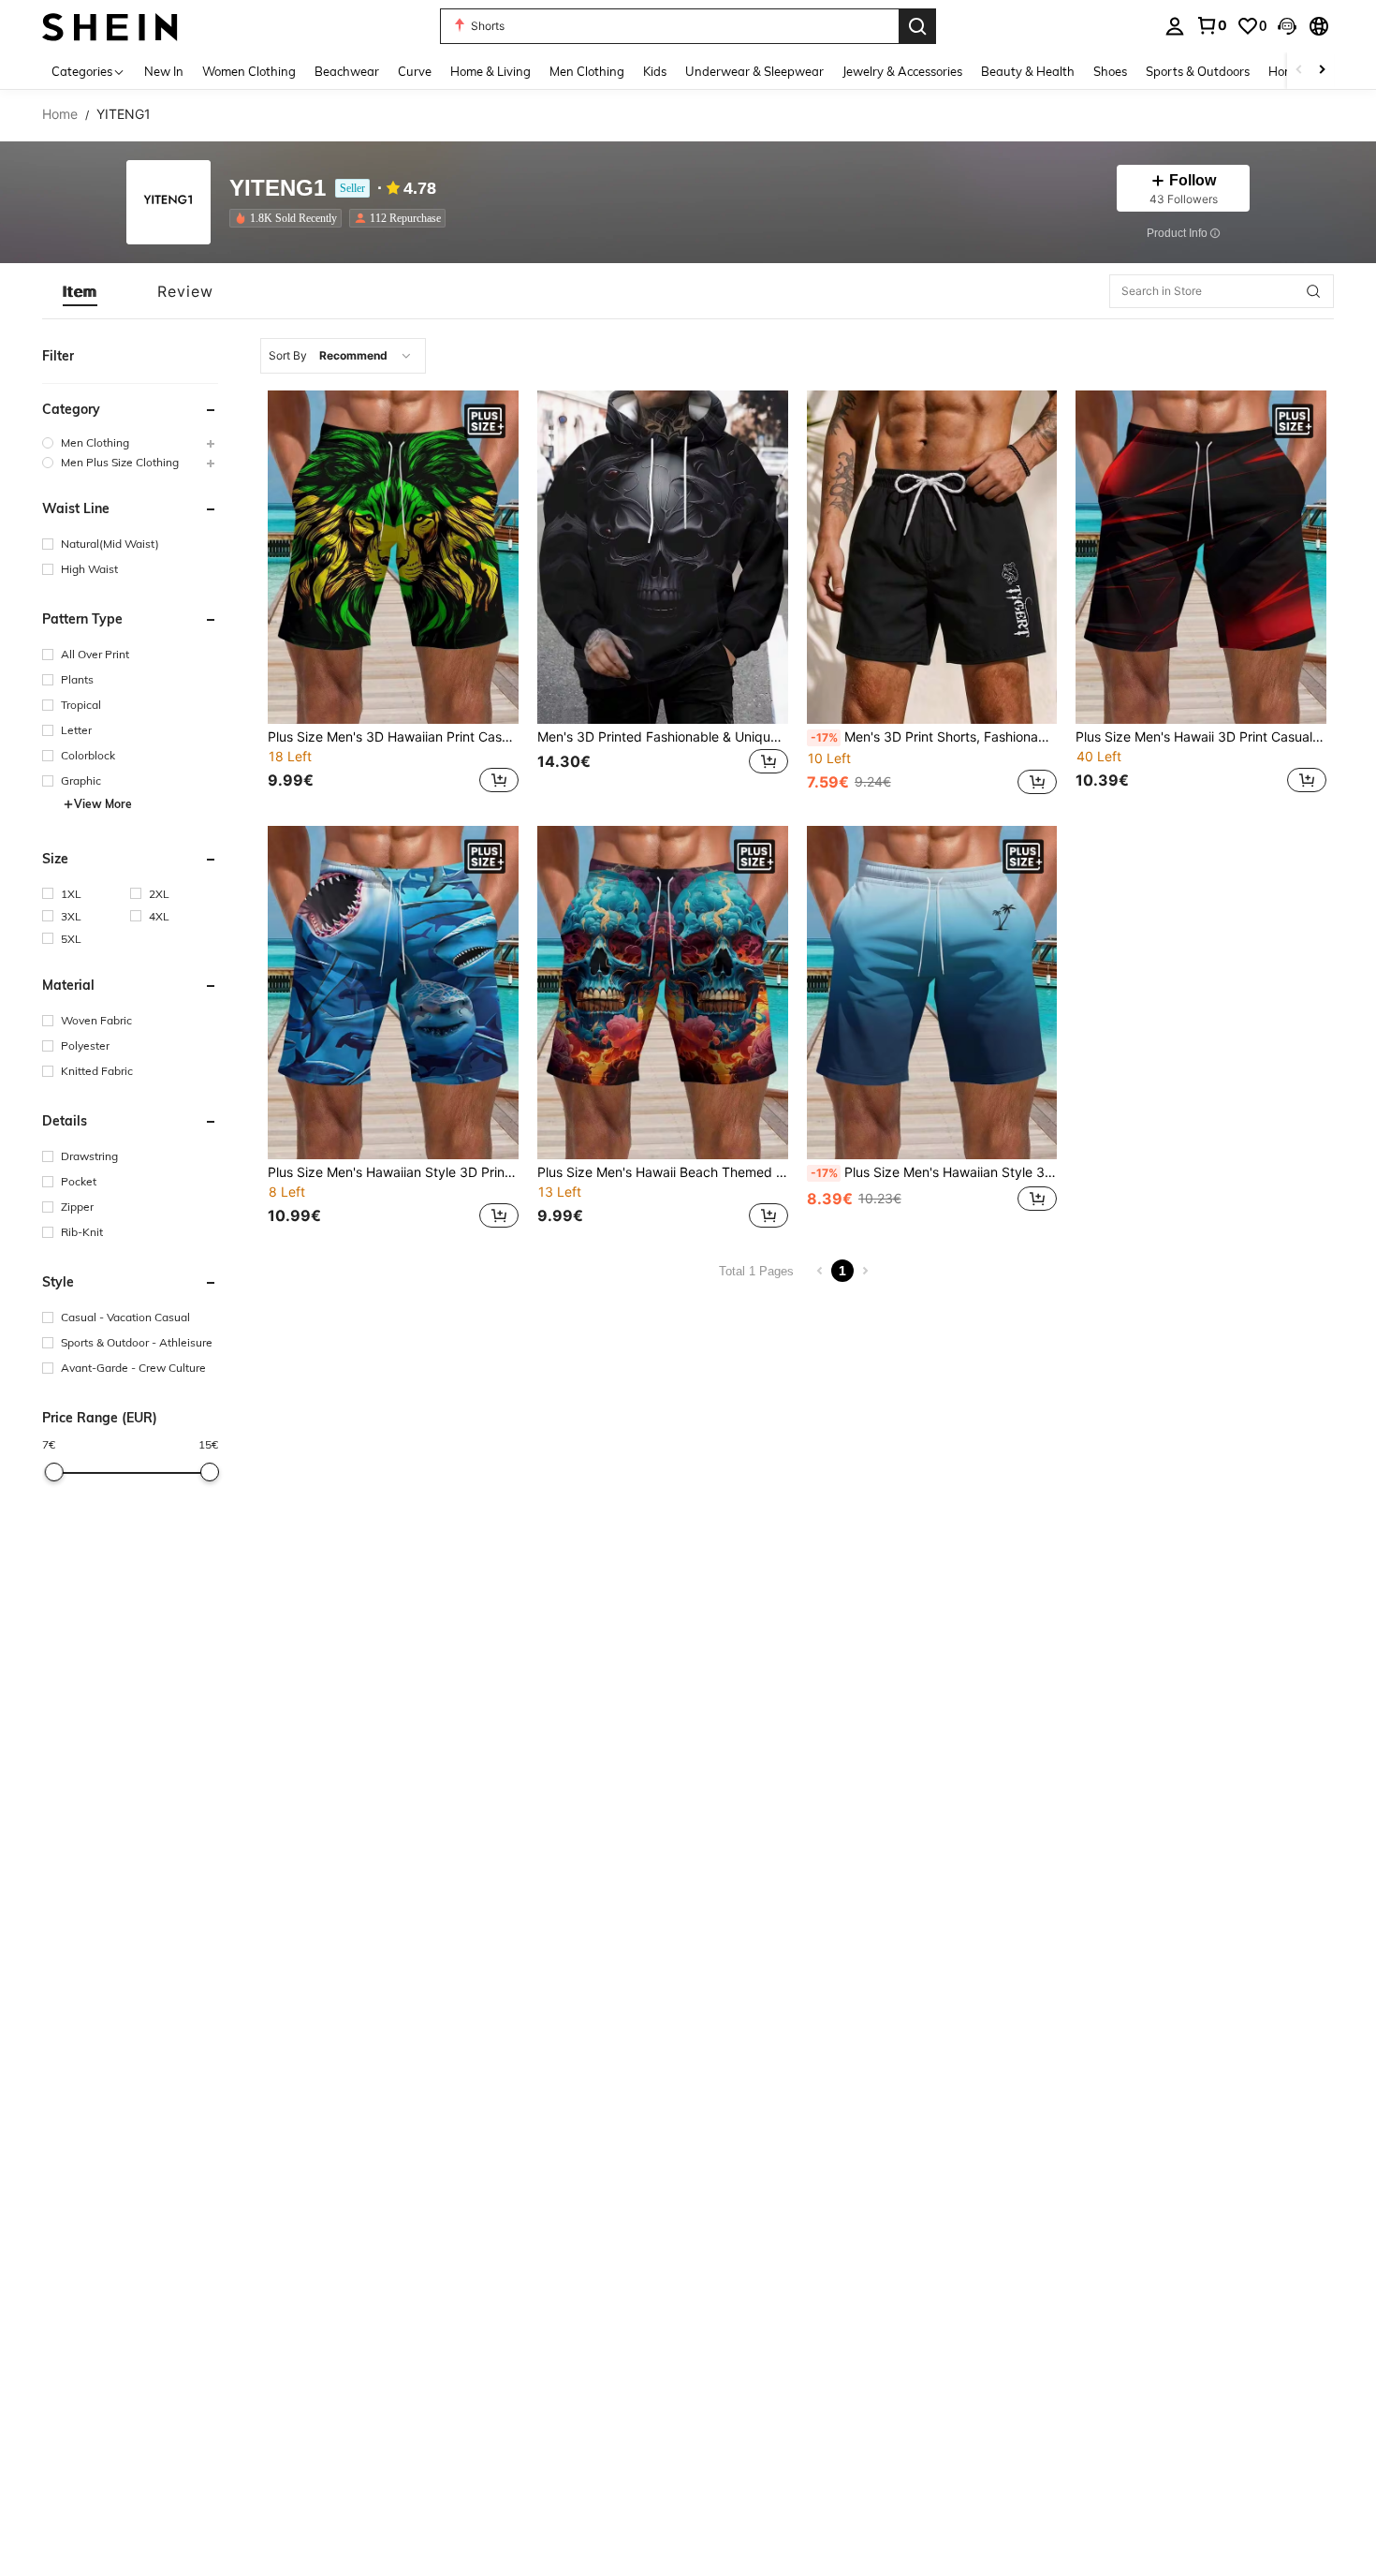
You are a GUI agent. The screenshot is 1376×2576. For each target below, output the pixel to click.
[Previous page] (820, 1271)
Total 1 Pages (756, 1271)
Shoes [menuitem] (1110, 71)
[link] (1211, 25)
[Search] (917, 26)
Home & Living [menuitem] (490, 71)
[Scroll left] (1299, 71)
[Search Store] (1313, 291)
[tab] (80, 291)
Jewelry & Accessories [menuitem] (902, 71)
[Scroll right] (1322, 71)
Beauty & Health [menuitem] (1028, 71)
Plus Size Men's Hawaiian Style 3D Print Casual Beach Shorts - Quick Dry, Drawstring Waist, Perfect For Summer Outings (393, 1172)
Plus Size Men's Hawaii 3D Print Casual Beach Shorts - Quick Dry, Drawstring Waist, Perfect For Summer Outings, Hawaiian (1201, 737)
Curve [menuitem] (415, 71)
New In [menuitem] (164, 71)
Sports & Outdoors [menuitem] (1198, 71)
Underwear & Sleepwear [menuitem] (754, 71)
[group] (130, 442)
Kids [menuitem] (655, 71)
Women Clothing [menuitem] (249, 71)
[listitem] (289, 218)
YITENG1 (278, 189)
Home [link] (60, 114)
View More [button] (103, 804)
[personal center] (1175, 26)
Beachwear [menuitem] (347, 71)
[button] (1287, 26)
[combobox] (343, 356)
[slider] (53, 1472)
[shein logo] (110, 26)
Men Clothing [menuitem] (587, 71)
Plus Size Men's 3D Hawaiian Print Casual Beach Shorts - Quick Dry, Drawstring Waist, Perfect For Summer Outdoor (393, 737)
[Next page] (865, 1271)
